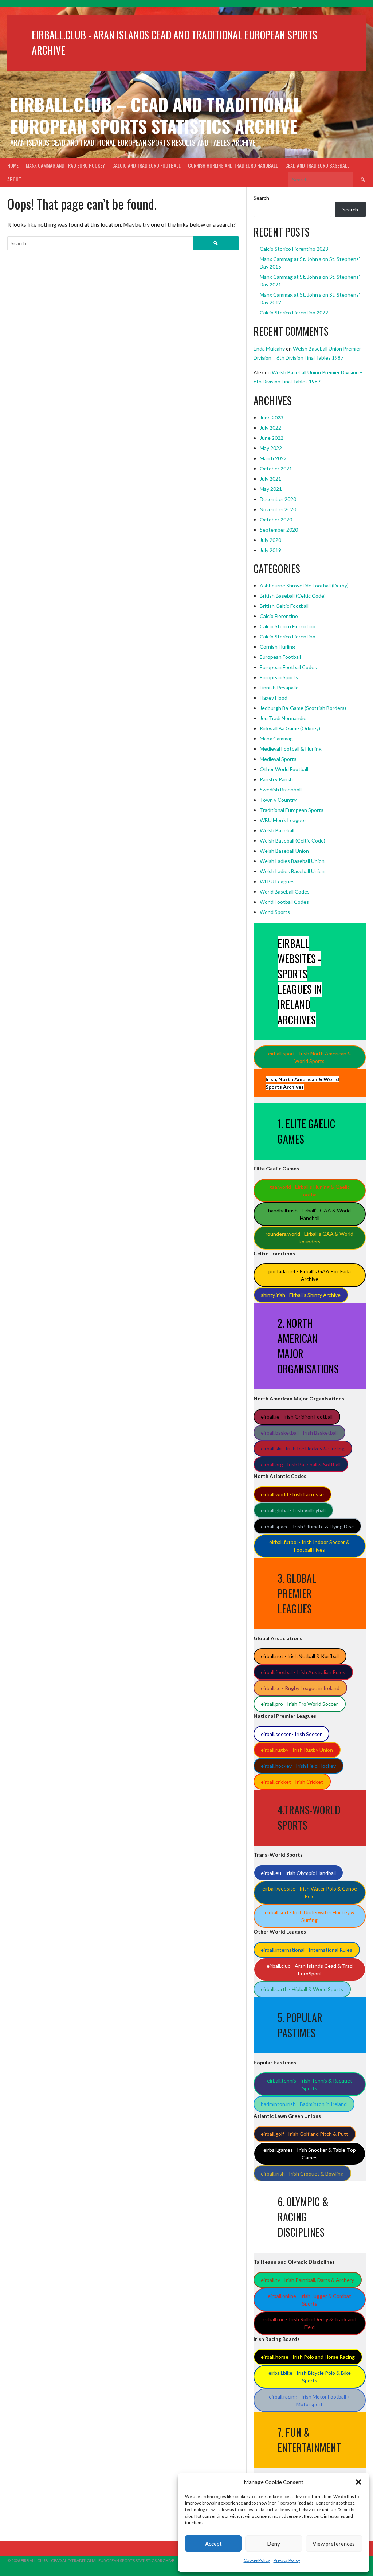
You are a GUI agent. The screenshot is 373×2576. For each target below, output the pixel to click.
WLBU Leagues (277, 881)
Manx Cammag (276, 738)
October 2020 (276, 519)
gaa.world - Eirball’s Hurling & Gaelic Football (309, 1191)
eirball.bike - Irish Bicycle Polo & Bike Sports (310, 2377)
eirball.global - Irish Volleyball (293, 1510)
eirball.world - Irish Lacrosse (292, 1494)
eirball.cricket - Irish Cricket (292, 1782)
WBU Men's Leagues (283, 820)
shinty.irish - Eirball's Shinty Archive (301, 1295)
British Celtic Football (284, 606)
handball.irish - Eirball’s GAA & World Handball (309, 1214)
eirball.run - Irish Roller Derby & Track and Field (309, 2323)
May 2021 (271, 489)
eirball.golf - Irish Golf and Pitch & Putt (305, 2134)
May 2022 (271, 448)
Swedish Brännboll (281, 789)
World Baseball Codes (285, 892)
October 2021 (276, 468)
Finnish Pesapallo (279, 687)
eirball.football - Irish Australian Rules (303, 1672)
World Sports (275, 912)
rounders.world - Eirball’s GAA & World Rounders (309, 1238)
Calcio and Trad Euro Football (146, 165)
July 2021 (270, 479)
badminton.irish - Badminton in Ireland (304, 2104)
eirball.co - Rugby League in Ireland (300, 1688)
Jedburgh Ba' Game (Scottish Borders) (303, 708)
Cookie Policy (257, 2560)
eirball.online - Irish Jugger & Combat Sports (309, 2300)
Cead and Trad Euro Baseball (317, 165)
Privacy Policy (287, 2560)
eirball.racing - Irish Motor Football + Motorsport (310, 2400)
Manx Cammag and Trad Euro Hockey (65, 165)
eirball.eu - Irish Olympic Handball (298, 1873)
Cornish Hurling (277, 647)
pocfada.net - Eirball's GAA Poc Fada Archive (310, 1275)
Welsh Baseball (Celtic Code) (292, 841)
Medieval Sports (278, 759)
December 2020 (278, 499)
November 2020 (278, 509)
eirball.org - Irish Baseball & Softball (301, 1464)
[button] (358, 2482)
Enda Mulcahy (269, 349)
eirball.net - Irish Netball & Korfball (300, 1656)
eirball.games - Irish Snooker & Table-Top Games (310, 2154)
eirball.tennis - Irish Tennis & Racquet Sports (310, 2084)
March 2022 (273, 458)
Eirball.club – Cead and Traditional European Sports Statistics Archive (156, 115)
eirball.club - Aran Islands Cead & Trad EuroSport (310, 1970)
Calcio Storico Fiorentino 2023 (294, 249)
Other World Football (284, 769)
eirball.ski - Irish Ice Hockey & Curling (303, 1448)
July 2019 (270, 550)
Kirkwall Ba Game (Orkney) (290, 728)
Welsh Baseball (277, 830)
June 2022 (272, 438)
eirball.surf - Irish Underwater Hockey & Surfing (310, 1916)
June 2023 (272, 417)
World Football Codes (284, 902)
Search (261, 198)
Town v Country (278, 800)
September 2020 (279, 530)
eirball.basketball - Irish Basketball (299, 1433)
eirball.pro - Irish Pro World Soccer (299, 1704)
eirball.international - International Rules (307, 1950)
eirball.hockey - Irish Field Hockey (298, 1766)
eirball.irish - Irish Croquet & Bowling (302, 2174)
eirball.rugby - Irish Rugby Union (297, 1750)
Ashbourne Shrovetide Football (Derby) (304, 585)
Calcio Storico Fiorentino (288, 626)
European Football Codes (288, 667)
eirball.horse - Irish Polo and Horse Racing (308, 2357)
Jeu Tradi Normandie (283, 718)
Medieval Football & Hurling (291, 749)
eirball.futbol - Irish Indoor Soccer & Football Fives (309, 1546)
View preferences (334, 2544)
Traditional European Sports (292, 810)
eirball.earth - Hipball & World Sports (302, 1989)
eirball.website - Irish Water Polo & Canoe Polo (310, 1892)
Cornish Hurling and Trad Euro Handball (233, 165)
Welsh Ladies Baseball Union (292, 861)
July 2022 (270, 428)
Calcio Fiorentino (279, 616)
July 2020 (270, 540)
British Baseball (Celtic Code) (293, 596)
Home (13, 165)
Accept (213, 2544)
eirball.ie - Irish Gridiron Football (297, 1417)
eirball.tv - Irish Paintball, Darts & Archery (307, 2280)
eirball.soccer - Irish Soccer (291, 1734)
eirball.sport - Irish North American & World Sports (310, 1057)
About (14, 179)
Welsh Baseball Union (284, 851)
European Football (280, 657)
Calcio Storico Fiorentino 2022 (294, 312)
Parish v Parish (276, 779)
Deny (274, 2544)
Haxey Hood (274, 698)
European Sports (279, 677)
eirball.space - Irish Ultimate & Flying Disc (307, 1526)
